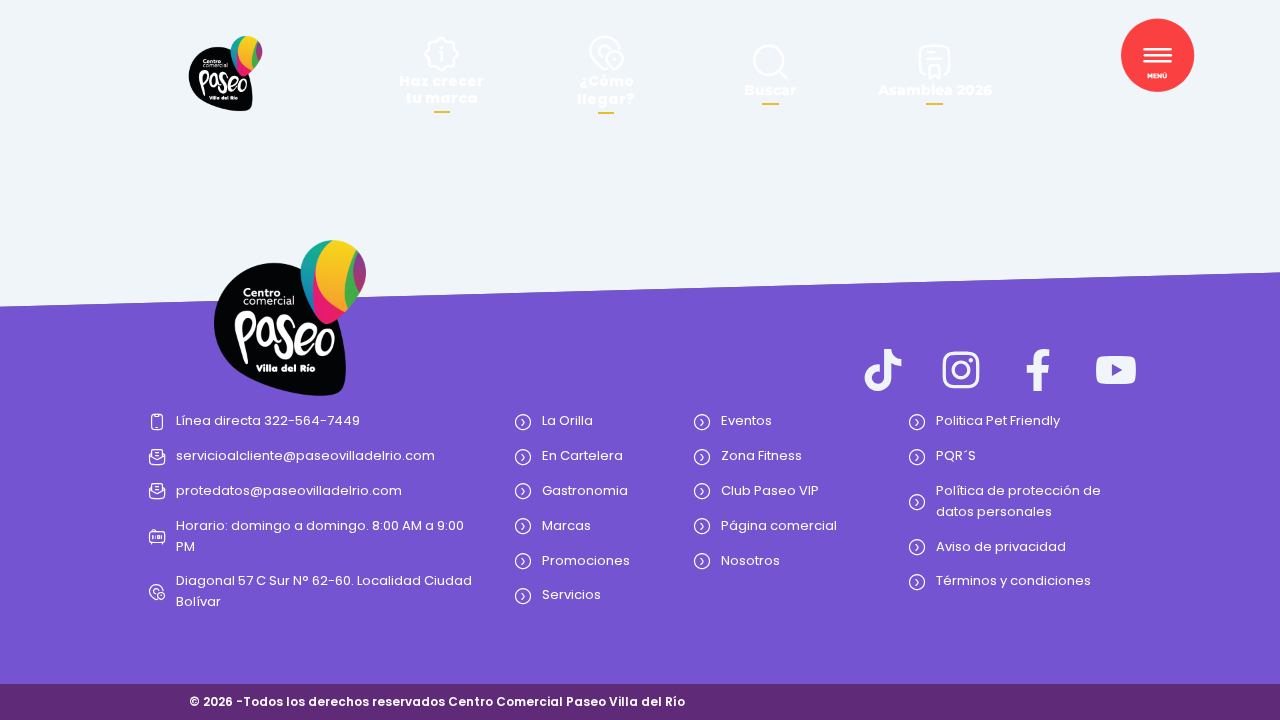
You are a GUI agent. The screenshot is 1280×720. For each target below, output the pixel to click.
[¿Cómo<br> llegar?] (606, 52)
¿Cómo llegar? (606, 90)
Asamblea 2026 (935, 90)
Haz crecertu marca (441, 89)
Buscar (770, 90)
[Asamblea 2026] (934, 61)
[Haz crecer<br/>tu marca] (441, 53)
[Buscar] (770, 61)
